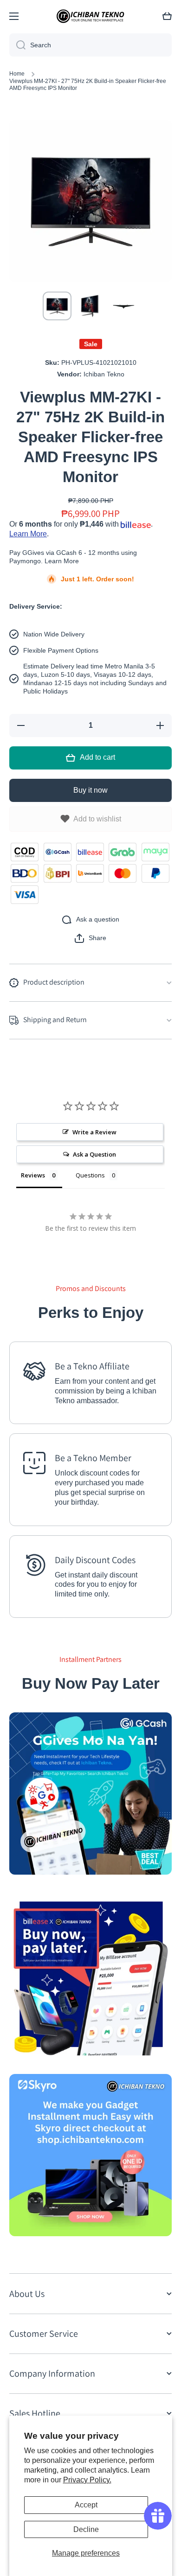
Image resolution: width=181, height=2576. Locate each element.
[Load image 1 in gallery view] (57, 306)
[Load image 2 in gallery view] (90, 306)
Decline (86, 2529)
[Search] (17, 45)
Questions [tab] (90, 1175)
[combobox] (90, 45)
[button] (90, 938)
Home (17, 74)
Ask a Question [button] (94, 1154)
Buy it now (90, 790)
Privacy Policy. (87, 2480)
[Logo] (90, 16)
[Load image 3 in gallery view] (124, 306)
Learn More (28, 534)
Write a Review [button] (94, 1132)
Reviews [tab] (33, 1175)
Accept (86, 2505)
